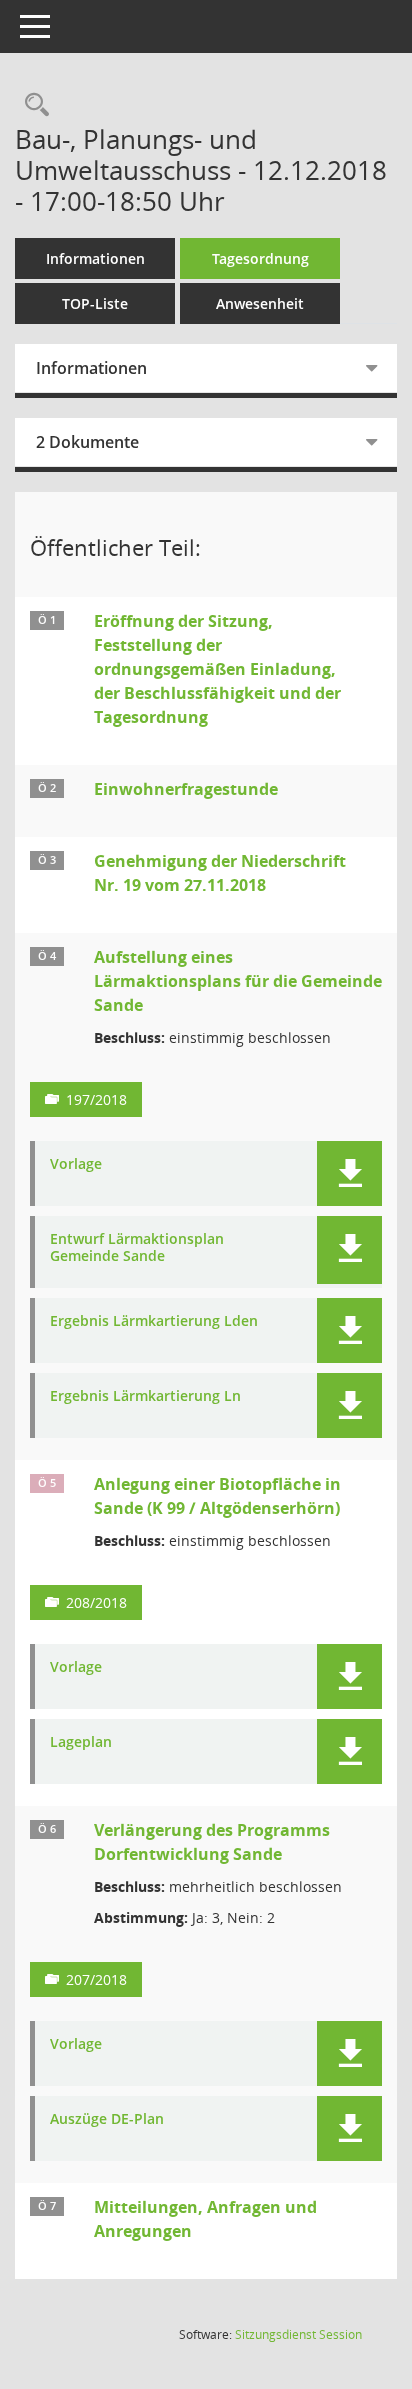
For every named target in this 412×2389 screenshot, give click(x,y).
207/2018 (96, 1979)
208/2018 (96, 1602)
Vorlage (76, 1164)
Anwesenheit (260, 303)
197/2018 (96, 1099)
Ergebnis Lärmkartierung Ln (145, 1396)
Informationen (95, 258)
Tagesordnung (260, 258)
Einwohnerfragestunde (186, 789)
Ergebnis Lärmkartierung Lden (154, 1321)
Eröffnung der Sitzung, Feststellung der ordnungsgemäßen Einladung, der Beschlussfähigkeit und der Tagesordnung (217, 669)
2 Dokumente (87, 442)
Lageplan (81, 1742)
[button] (349, 1173)
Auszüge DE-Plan (107, 2119)
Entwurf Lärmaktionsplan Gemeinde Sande (137, 1248)
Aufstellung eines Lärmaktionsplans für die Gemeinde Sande (238, 981)
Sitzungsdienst (298, 2334)
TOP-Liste (95, 303)
